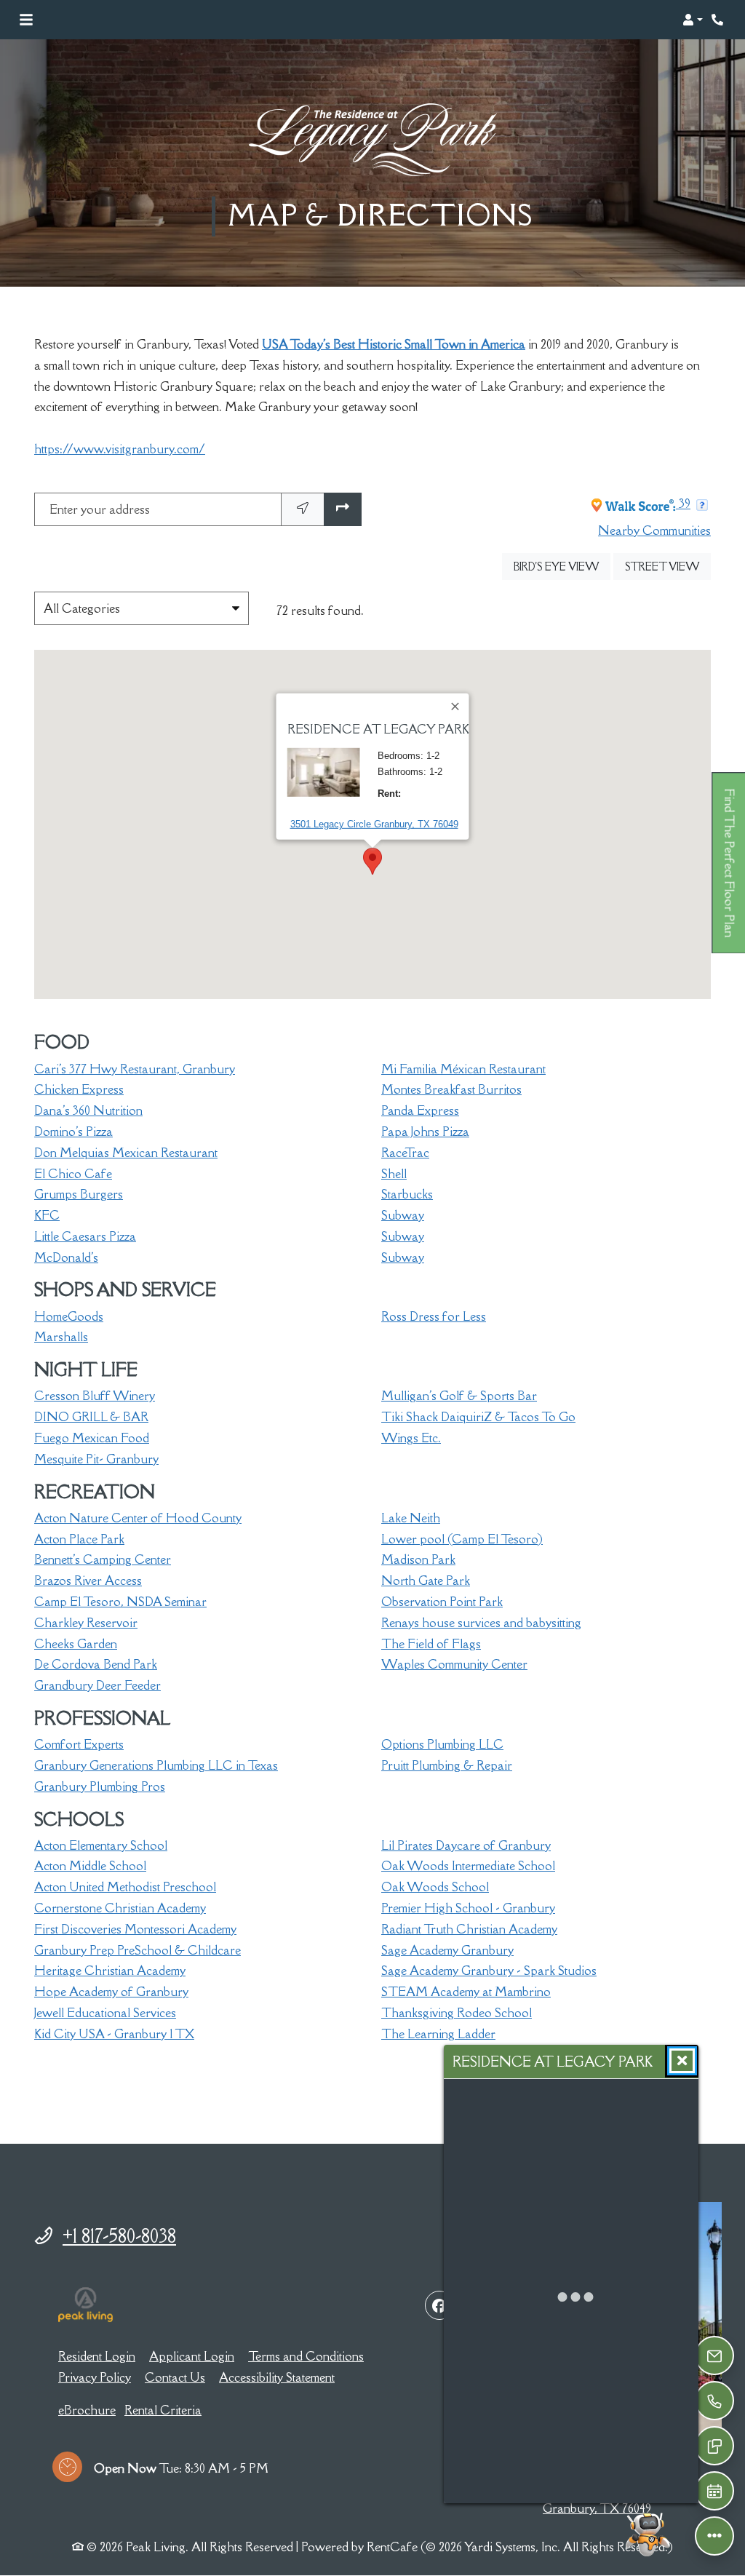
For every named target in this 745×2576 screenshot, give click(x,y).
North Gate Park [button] (426, 1581)
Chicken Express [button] (79, 1089)
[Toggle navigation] (26, 20)
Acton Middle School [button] (90, 1866)
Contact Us (175, 2377)
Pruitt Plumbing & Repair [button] (447, 1765)
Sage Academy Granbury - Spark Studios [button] (489, 1971)
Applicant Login (192, 2356)
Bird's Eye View (562, 566)
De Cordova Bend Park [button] (96, 1664)
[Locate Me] (303, 510)
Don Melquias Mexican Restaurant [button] (126, 1153)
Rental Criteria (163, 2410)
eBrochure (87, 2410)
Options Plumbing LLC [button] (442, 1744)
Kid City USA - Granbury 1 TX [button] (114, 2034)
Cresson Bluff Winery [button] (95, 1396)
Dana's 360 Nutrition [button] (88, 1110)
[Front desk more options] (714, 2536)
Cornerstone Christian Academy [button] (120, 1908)
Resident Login (97, 2356)
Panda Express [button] (420, 1110)
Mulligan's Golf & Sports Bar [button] (459, 1396)
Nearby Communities (654, 530)
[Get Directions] (343, 510)
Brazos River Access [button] (88, 1581)
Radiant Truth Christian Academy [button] (469, 1929)
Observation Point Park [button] (442, 1602)
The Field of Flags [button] (431, 1644)
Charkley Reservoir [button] (86, 1623)
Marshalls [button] (61, 1337)
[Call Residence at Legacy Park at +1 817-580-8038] (719, 20)
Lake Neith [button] (411, 1518)
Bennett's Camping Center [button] (103, 1559)
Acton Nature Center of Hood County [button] (138, 1518)
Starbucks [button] (407, 1194)
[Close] (456, 707)
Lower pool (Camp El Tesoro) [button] (462, 1539)
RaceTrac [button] (405, 1153)
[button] (693, 20)
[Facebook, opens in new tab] (439, 2305)
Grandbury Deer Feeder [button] (97, 1685)
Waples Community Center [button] (454, 1664)
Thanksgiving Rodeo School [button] (457, 2013)
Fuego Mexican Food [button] (92, 1438)
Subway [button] (403, 1215)
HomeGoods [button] (69, 1316)
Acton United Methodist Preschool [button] (125, 1887)
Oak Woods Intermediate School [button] (468, 1866)
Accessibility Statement (277, 2377)
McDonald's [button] (66, 1257)
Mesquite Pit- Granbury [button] (96, 1459)
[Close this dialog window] (682, 2061)
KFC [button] (47, 1215)
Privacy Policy (95, 2377)
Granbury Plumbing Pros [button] (100, 1786)
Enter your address (100, 509)
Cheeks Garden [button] (76, 1644)
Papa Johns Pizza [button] (425, 1132)
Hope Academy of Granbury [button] (111, 1992)
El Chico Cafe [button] (73, 1174)
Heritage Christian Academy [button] (110, 1971)
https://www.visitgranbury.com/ (120, 449)
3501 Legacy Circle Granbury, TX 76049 (374, 824)
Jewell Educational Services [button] (105, 2013)
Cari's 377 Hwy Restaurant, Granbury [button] (135, 1069)
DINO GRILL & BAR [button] (91, 1417)
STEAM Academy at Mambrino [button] (466, 1992)
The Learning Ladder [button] (438, 2034)
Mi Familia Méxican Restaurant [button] (463, 1069)
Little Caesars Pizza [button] (85, 1236)
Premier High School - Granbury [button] (468, 1908)
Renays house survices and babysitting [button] (481, 1623)
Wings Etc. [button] (411, 1438)
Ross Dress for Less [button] (434, 1316)
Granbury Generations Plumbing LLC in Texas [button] (156, 1765)
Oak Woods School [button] (435, 1887)
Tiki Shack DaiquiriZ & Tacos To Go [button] (478, 1417)
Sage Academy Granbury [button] (447, 1950)
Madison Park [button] (418, 1559)
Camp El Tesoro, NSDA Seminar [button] (120, 1602)
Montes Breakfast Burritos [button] (451, 1089)
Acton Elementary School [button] (101, 1845)
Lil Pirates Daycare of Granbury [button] (466, 1845)
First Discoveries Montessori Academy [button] (135, 1929)
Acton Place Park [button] (79, 1539)
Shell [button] (394, 1174)
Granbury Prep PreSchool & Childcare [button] (138, 1950)
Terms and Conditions (306, 2356)
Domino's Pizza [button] (73, 1132)
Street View (668, 566)
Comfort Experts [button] (79, 1744)
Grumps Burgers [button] (79, 1194)
